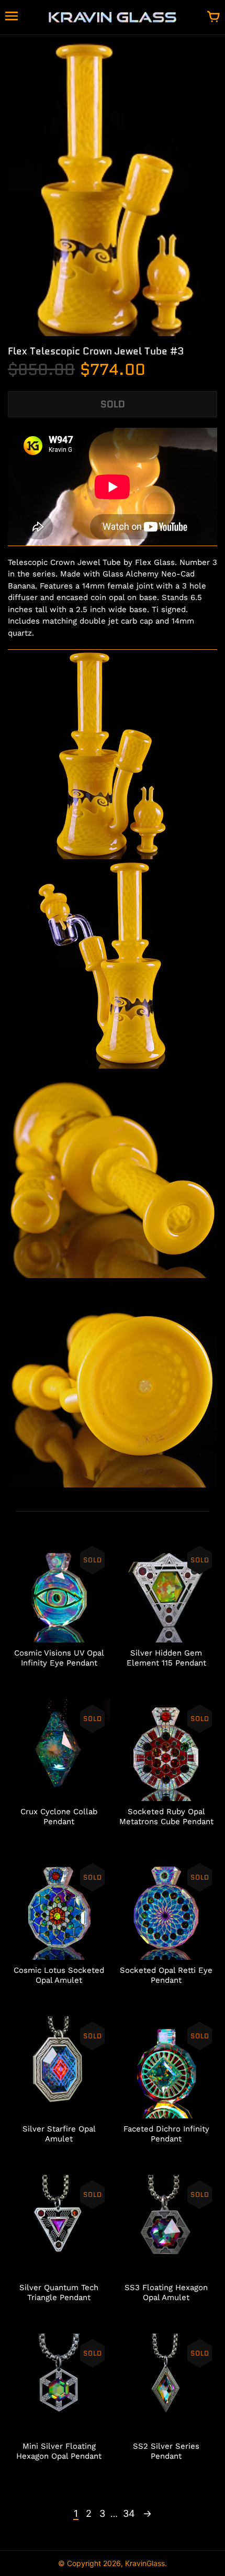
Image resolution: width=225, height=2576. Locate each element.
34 (129, 2513)
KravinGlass (145, 2563)
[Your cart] (213, 17)
